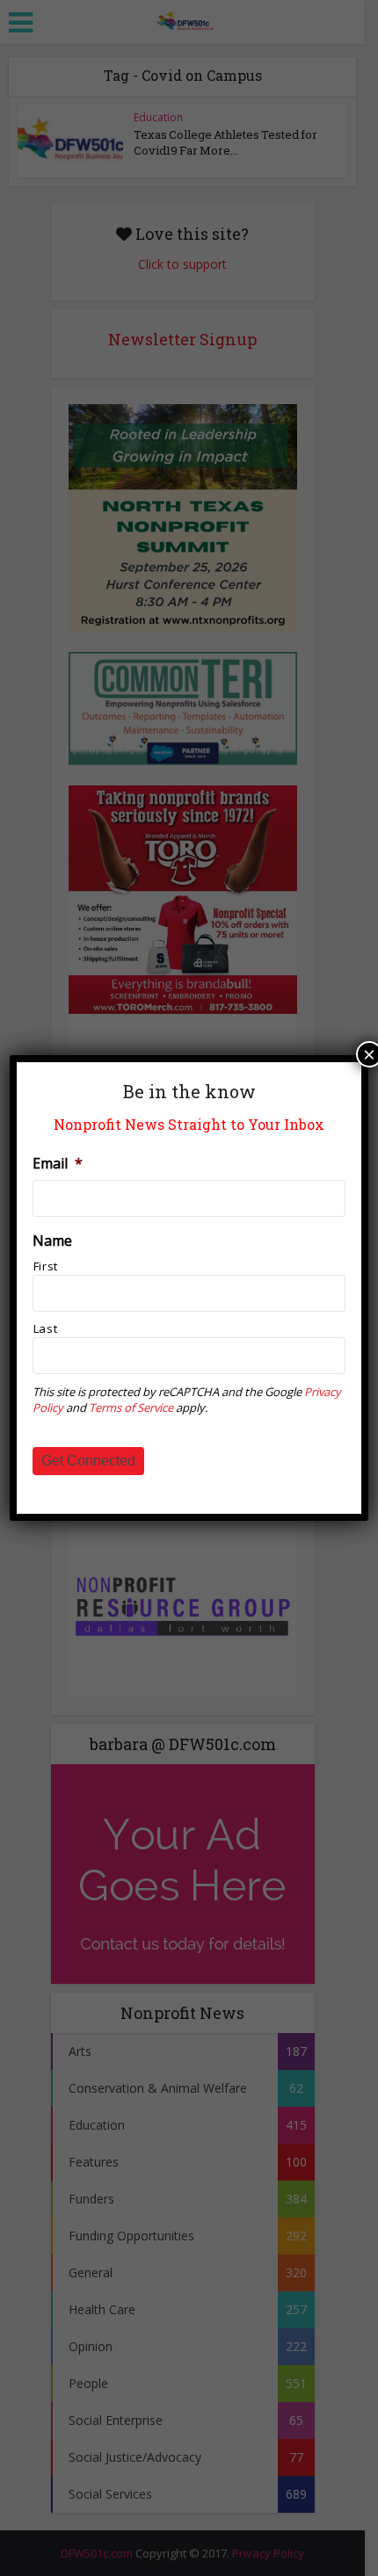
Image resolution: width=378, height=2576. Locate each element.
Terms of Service (131, 1407)
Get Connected (88, 1461)
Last (46, 1328)
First (46, 1266)
